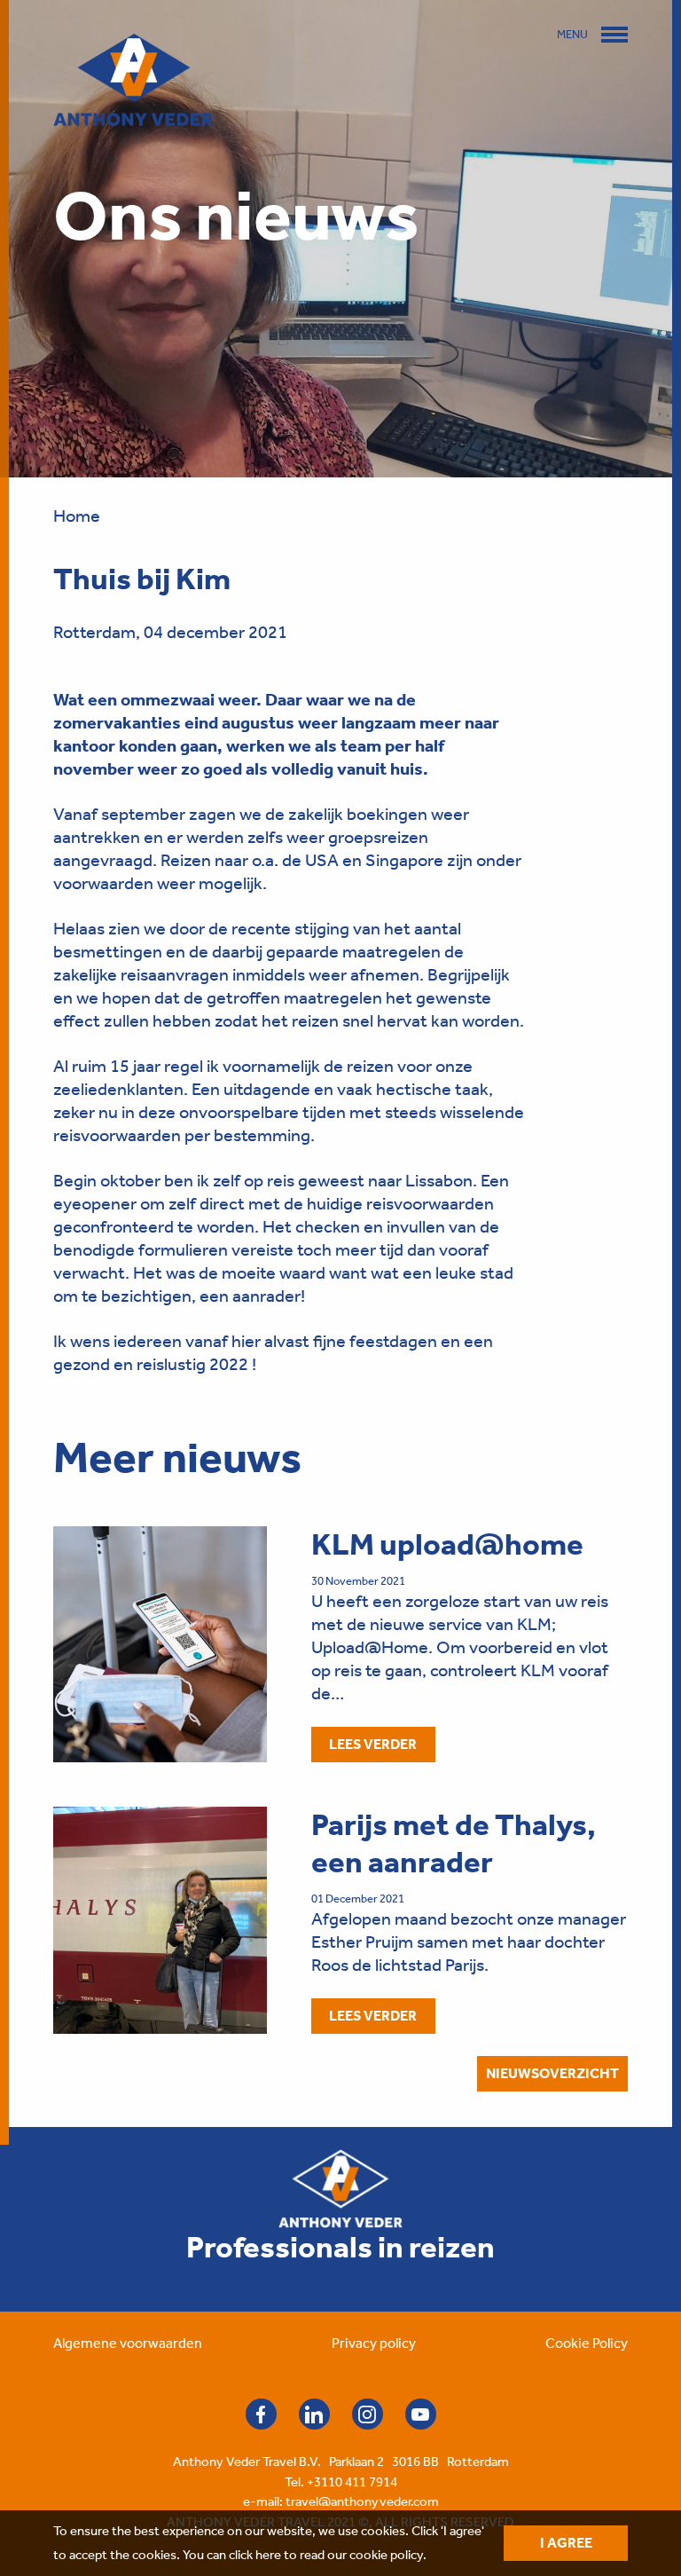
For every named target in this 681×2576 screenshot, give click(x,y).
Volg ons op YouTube (421, 2414)
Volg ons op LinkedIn (314, 2414)
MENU (572, 34)
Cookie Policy (587, 2343)
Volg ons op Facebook (261, 2414)
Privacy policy (374, 2343)
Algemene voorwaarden (128, 2343)
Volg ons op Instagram (368, 2414)
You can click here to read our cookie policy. (305, 2555)
